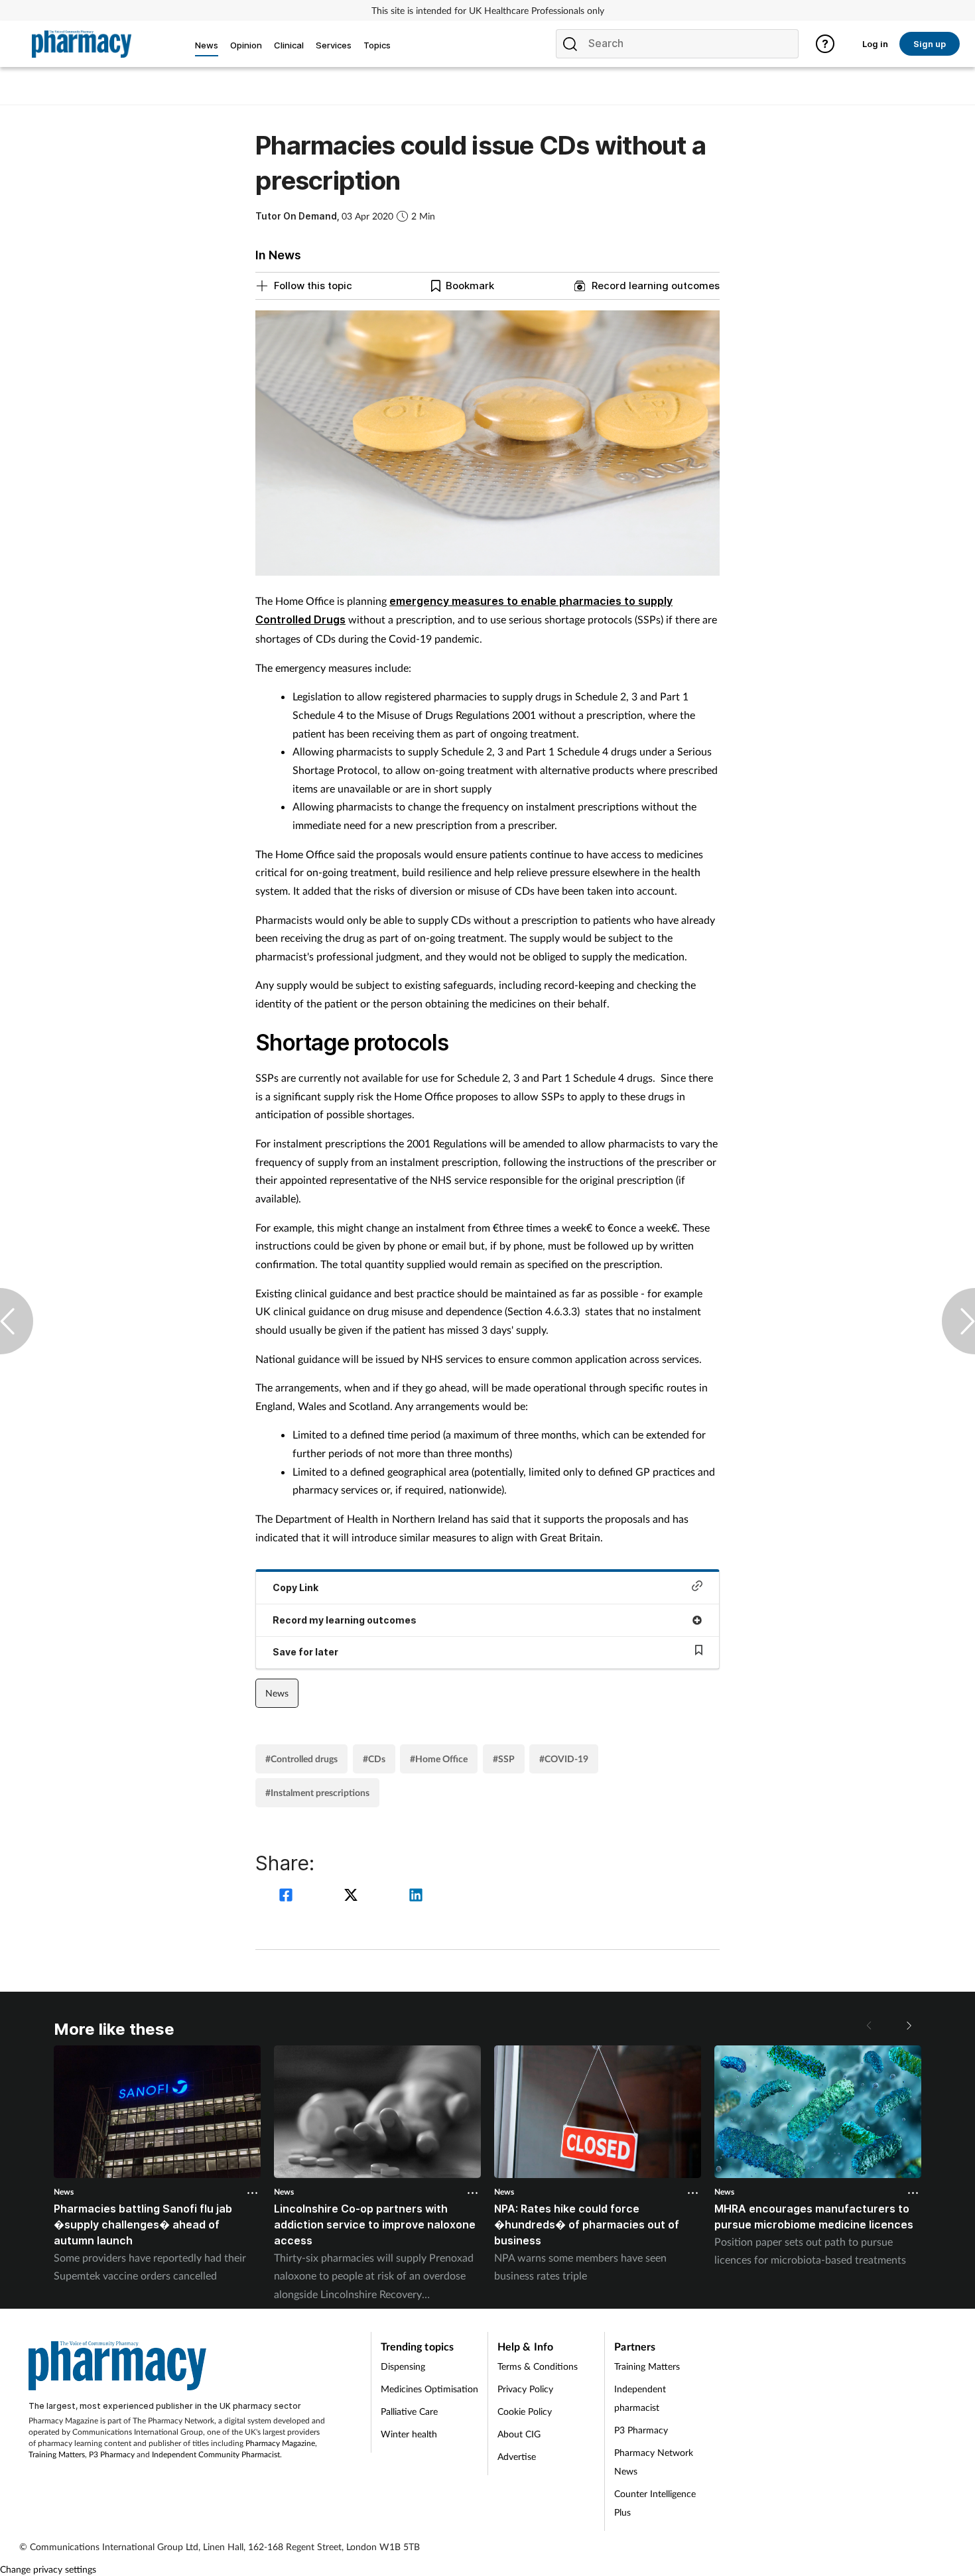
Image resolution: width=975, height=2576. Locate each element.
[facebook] (288, 1897)
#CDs (374, 1759)
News (277, 1693)
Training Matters (57, 2454)
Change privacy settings (48, 2569)
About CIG (519, 2434)
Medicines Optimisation (429, 2389)
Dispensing (403, 2366)
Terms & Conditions (538, 2366)
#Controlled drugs (301, 1759)
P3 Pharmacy (112, 2454)
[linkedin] (416, 1897)
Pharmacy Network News (654, 2462)
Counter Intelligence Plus (655, 2503)
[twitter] (353, 1897)
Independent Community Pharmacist (216, 2454)
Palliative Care (409, 2411)
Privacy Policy (525, 2389)
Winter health (409, 2434)
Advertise (517, 2456)
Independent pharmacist (640, 2398)
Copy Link (295, 1587)
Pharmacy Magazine (280, 2443)
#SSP (504, 1759)
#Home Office (439, 1759)
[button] (908, 2026)
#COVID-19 (564, 1759)
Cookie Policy (525, 2411)
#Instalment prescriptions (317, 1792)
